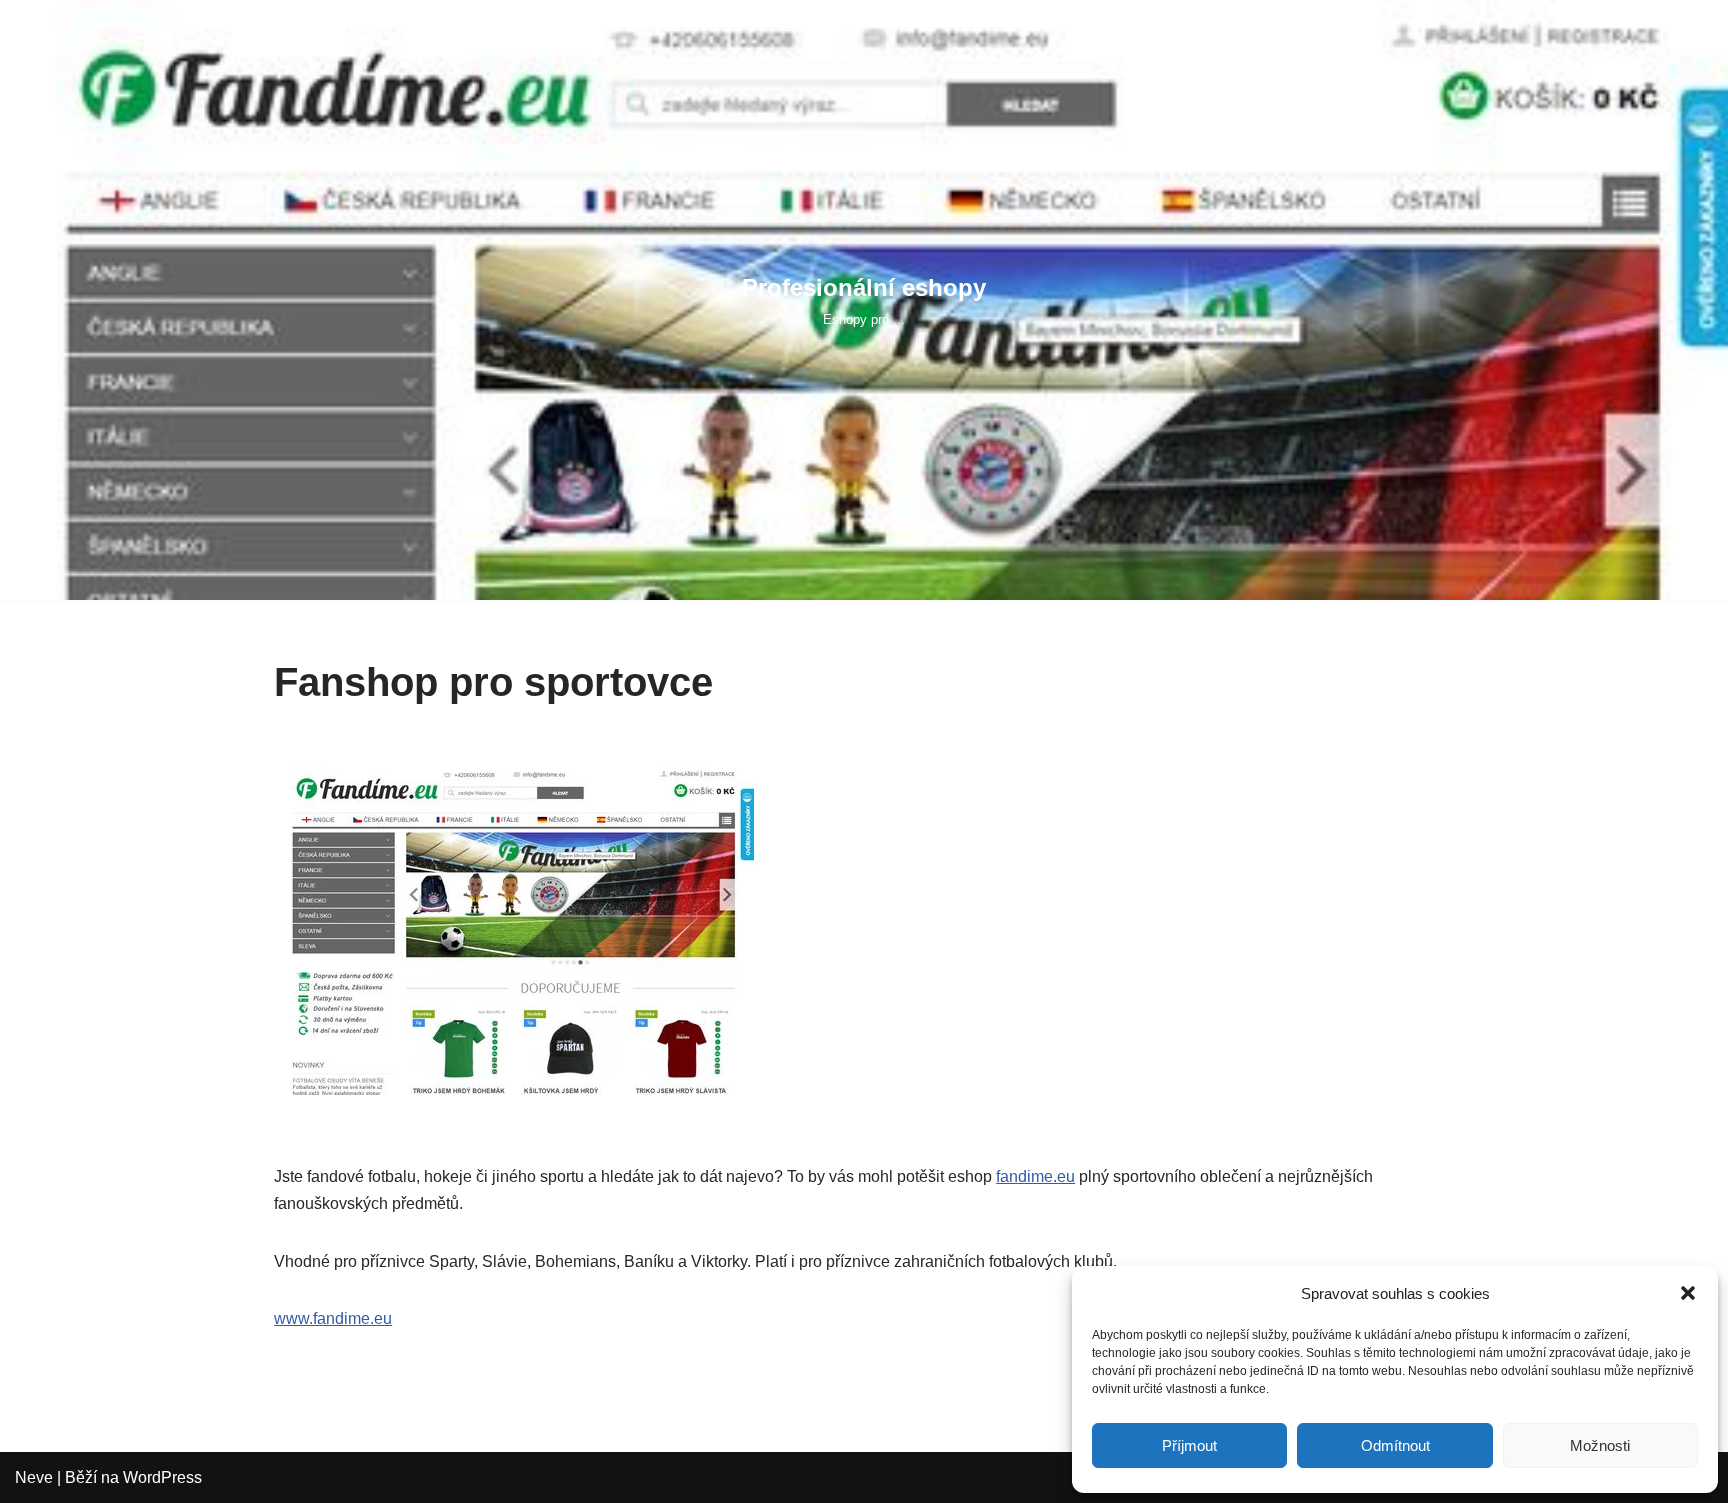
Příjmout (1189, 1445)
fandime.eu (1035, 1176)
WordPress (162, 1477)
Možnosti (1600, 1445)
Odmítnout (1395, 1445)
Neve (34, 1477)
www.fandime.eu (333, 1318)
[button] (1688, 1293)
